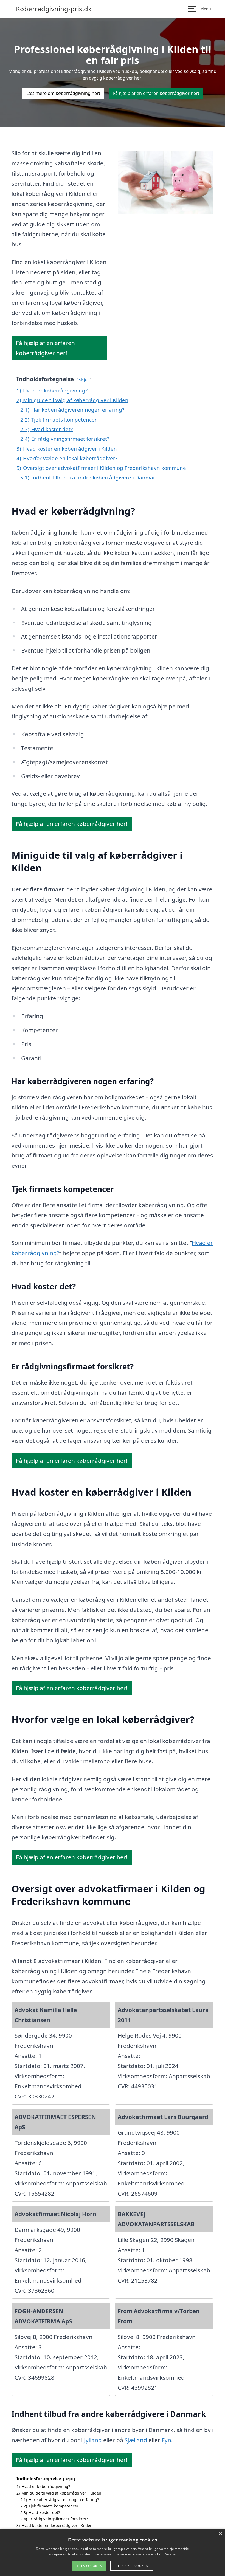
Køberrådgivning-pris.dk (54, 9)
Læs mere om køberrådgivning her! (63, 93)
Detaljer (170, 2554)
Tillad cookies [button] (89, 2566)
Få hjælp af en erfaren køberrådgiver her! (156, 93)
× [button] (220, 2534)
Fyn (166, 2440)
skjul (84, 379)
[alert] (113, 2552)
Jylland (93, 2440)
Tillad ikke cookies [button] (132, 2566)
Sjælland (136, 2440)
